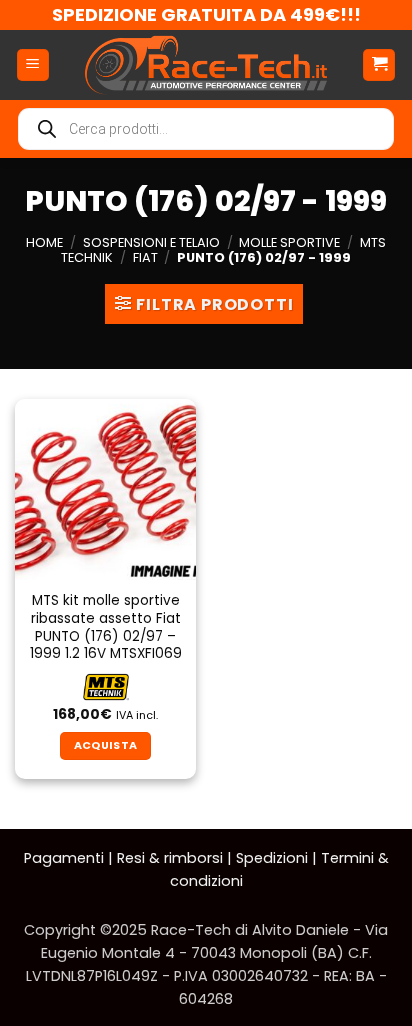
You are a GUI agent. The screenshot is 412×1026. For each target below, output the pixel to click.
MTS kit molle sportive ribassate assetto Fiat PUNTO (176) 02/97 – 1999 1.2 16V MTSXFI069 (106, 627)
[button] (33, 65)
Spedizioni (272, 858)
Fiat (145, 257)
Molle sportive (289, 242)
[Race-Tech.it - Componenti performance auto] (206, 65)
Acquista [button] (106, 745)
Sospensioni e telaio (151, 242)
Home (44, 242)
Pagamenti (64, 858)
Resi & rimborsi (170, 858)
